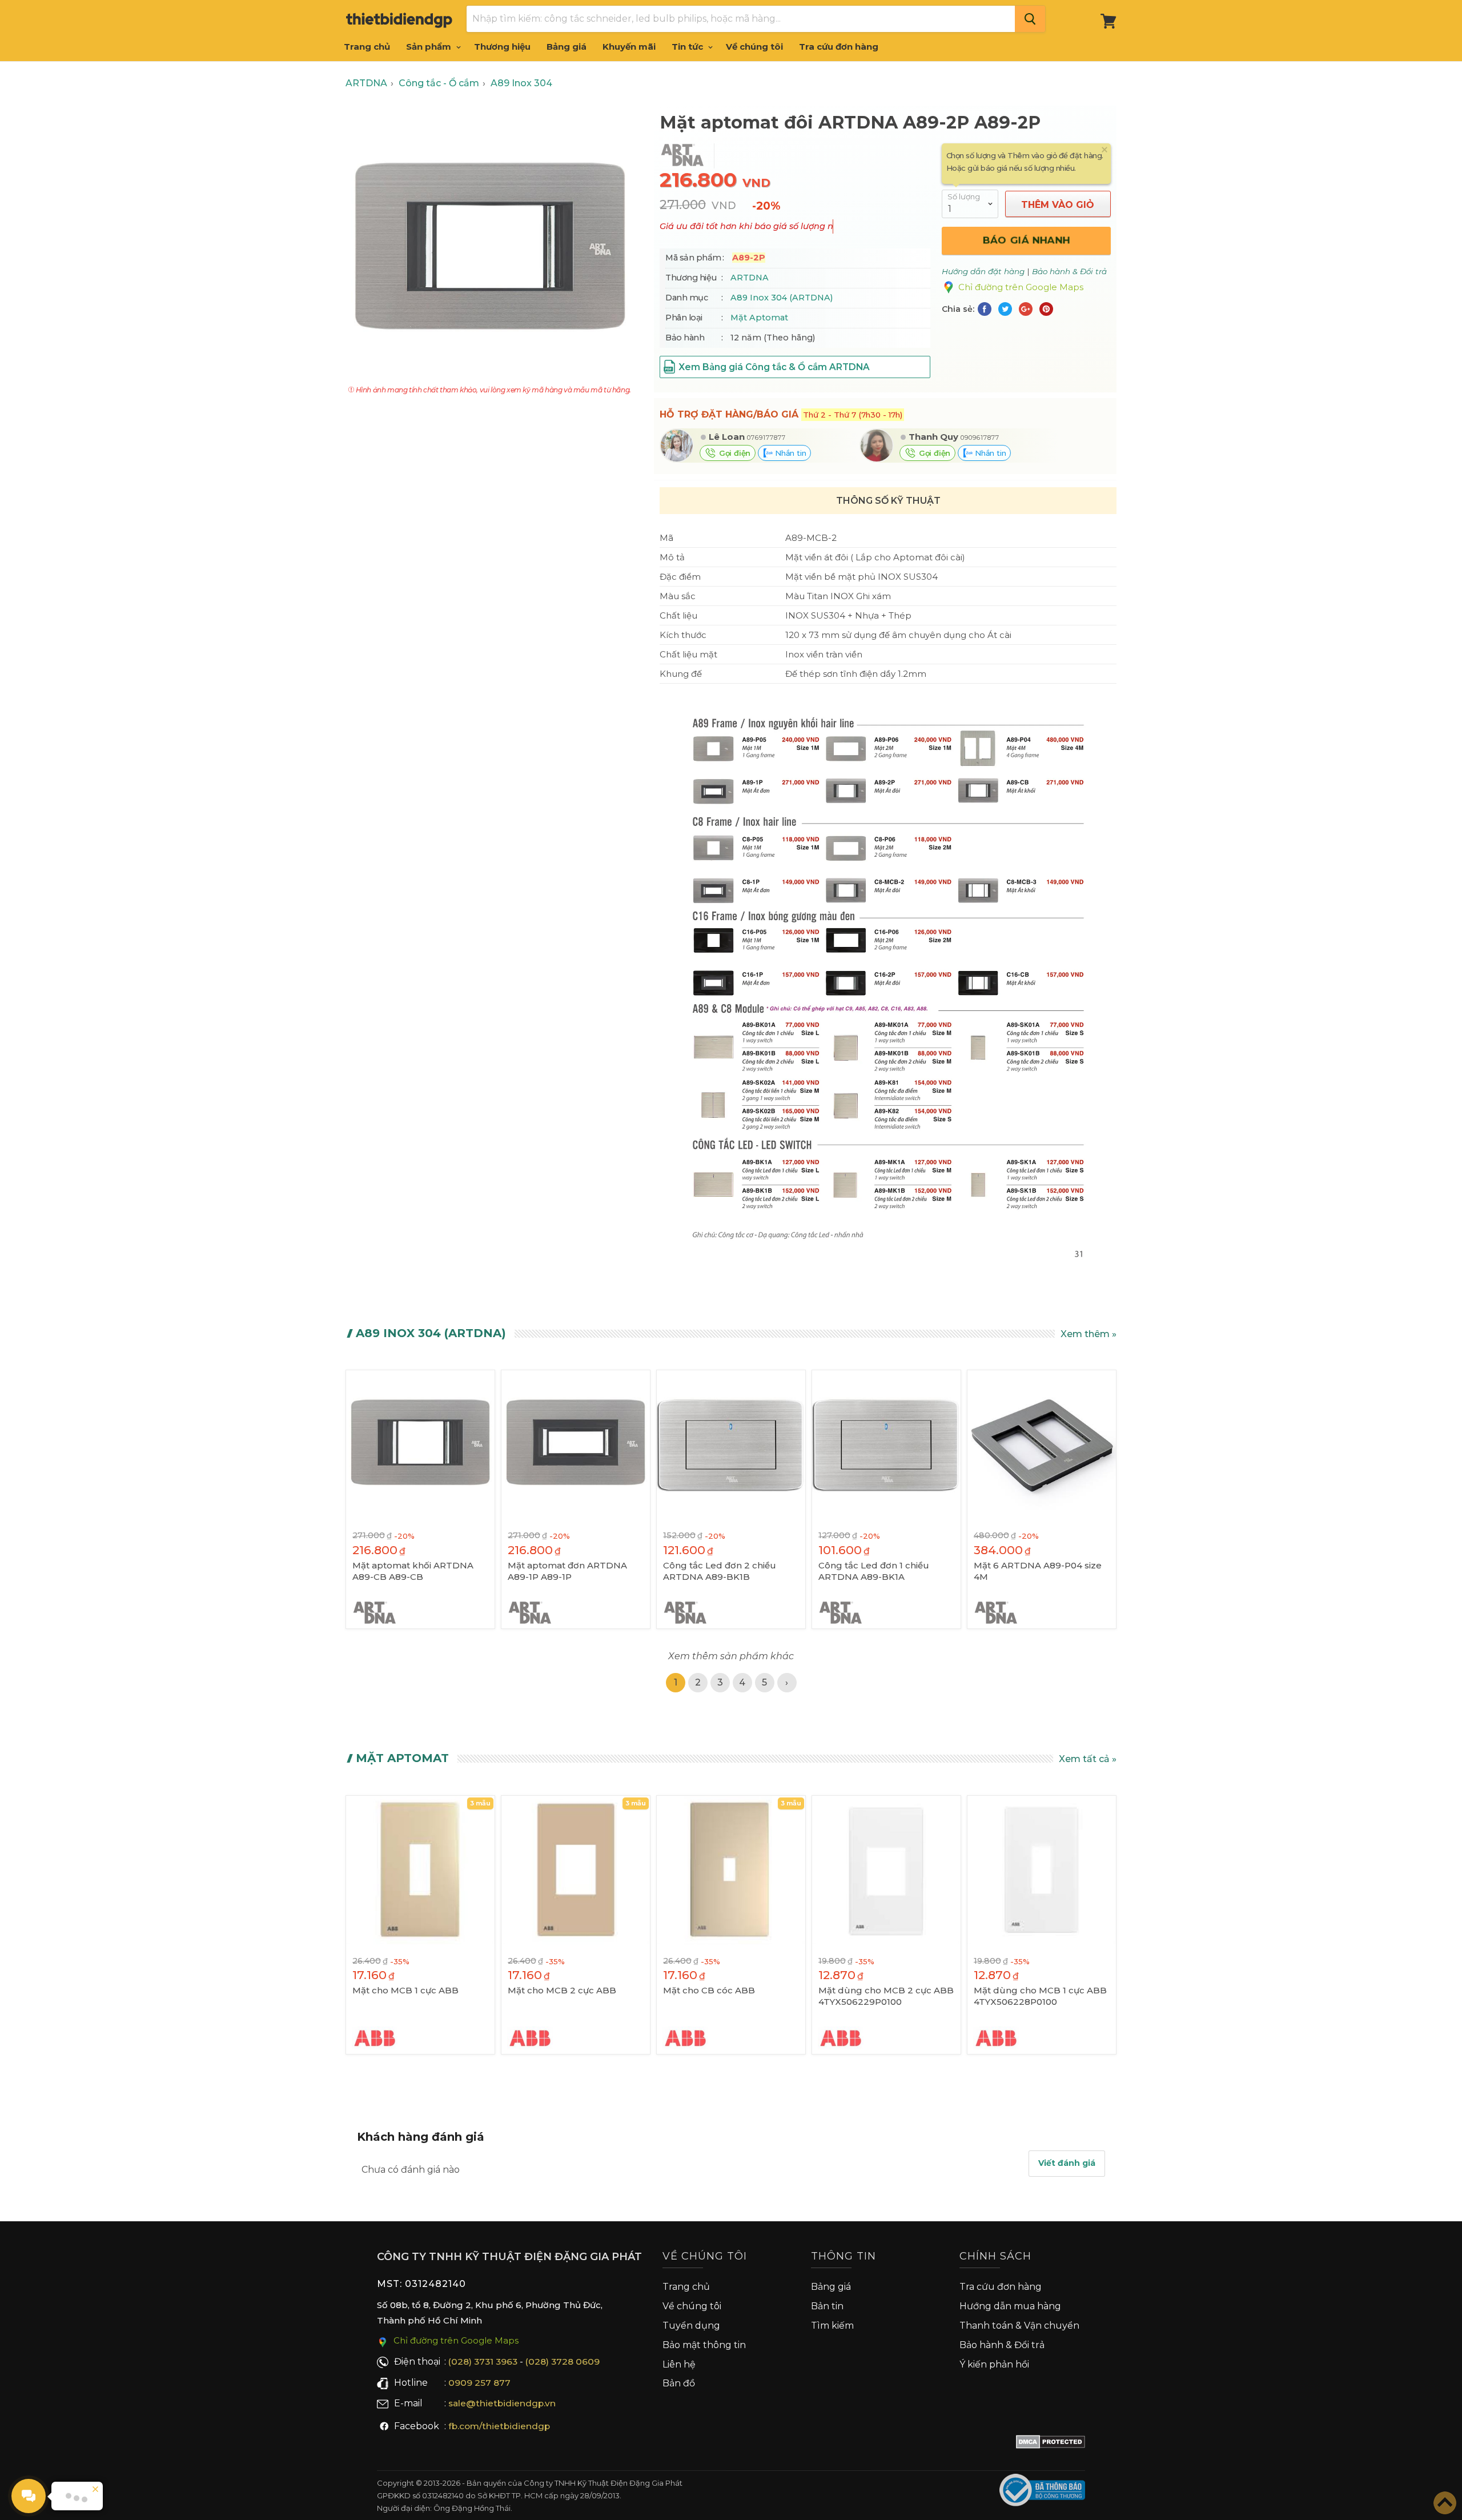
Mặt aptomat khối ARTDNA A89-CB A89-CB (413, 1571)
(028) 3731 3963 (483, 2362)
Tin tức (688, 47)
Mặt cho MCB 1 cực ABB (405, 1990)
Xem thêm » (1089, 1334)
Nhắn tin (789, 453)
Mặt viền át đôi (817, 557)
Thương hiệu (502, 47)
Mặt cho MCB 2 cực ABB (562, 1990)
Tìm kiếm (832, 2326)
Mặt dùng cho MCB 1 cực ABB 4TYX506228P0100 (1040, 1996)
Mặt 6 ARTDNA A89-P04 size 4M (1038, 1571)
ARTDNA (750, 278)
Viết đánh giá (1067, 2163)
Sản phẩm (430, 47)
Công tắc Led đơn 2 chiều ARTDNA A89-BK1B (720, 1571)
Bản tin (827, 2306)
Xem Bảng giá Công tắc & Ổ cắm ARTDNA (774, 367)
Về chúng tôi (754, 47)
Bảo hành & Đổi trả (1002, 2345)
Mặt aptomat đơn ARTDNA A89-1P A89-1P (567, 1571)
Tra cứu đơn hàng (839, 47)
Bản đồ (679, 2383)
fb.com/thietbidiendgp (499, 2426)
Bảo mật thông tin (704, 2345)
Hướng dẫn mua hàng (1010, 2306)
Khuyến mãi (629, 47)
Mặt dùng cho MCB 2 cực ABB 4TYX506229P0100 (886, 1996)
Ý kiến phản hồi (994, 2364)
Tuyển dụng (691, 2326)
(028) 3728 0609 (563, 2362)
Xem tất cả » (1088, 1759)
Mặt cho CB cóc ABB (709, 1990)
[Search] (1030, 19)
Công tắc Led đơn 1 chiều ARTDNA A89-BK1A (874, 1571)
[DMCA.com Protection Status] (1051, 2444)
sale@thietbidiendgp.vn (502, 2403)
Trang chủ (367, 47)
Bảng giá (567, 47)
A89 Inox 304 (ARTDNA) (782, 298)
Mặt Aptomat (759, 318)
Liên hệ (679, 2364)
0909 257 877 (479, 2383)
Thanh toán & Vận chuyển (1019, 2326)
